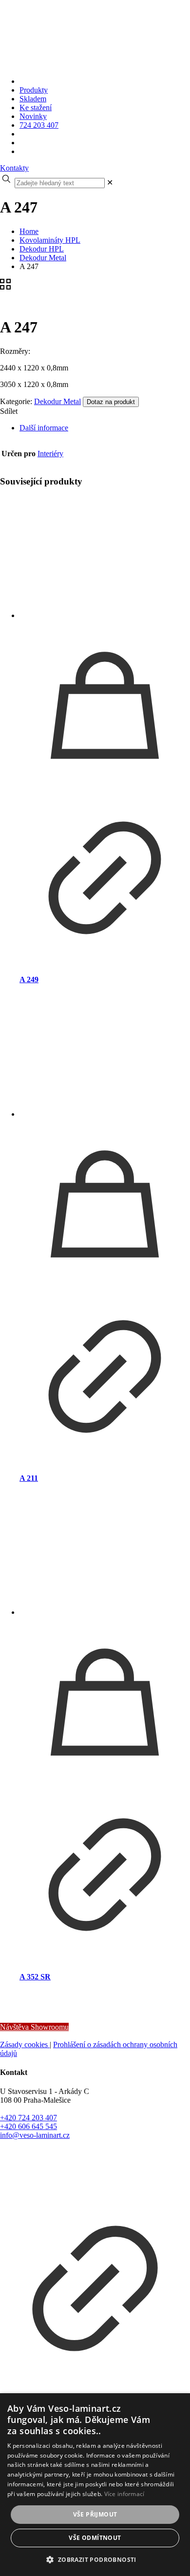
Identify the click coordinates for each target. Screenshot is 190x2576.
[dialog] (95, 2485)
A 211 (29, 1478)
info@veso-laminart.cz (35, 2135)
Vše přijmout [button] (95, 2514)
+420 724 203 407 (28, 2118)
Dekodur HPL (42, 249)
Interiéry (50, 454)
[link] (110, 183)
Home (29, 231)
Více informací (124, 2494)
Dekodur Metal (43, 258)
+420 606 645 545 (28, 2126)
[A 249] (105, 558)
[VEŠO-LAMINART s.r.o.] (77, 46)
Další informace (44, 428)
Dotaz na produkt (111, 402)
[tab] (105, 428)
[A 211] (105, 1057)
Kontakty (14, 168)
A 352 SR (35, 1977)
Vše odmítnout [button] (95, 2538)
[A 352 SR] (105, 1555)
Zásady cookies (25, 2044)
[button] (95, 2559)
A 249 (29, 979)
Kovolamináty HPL (50, 240)
